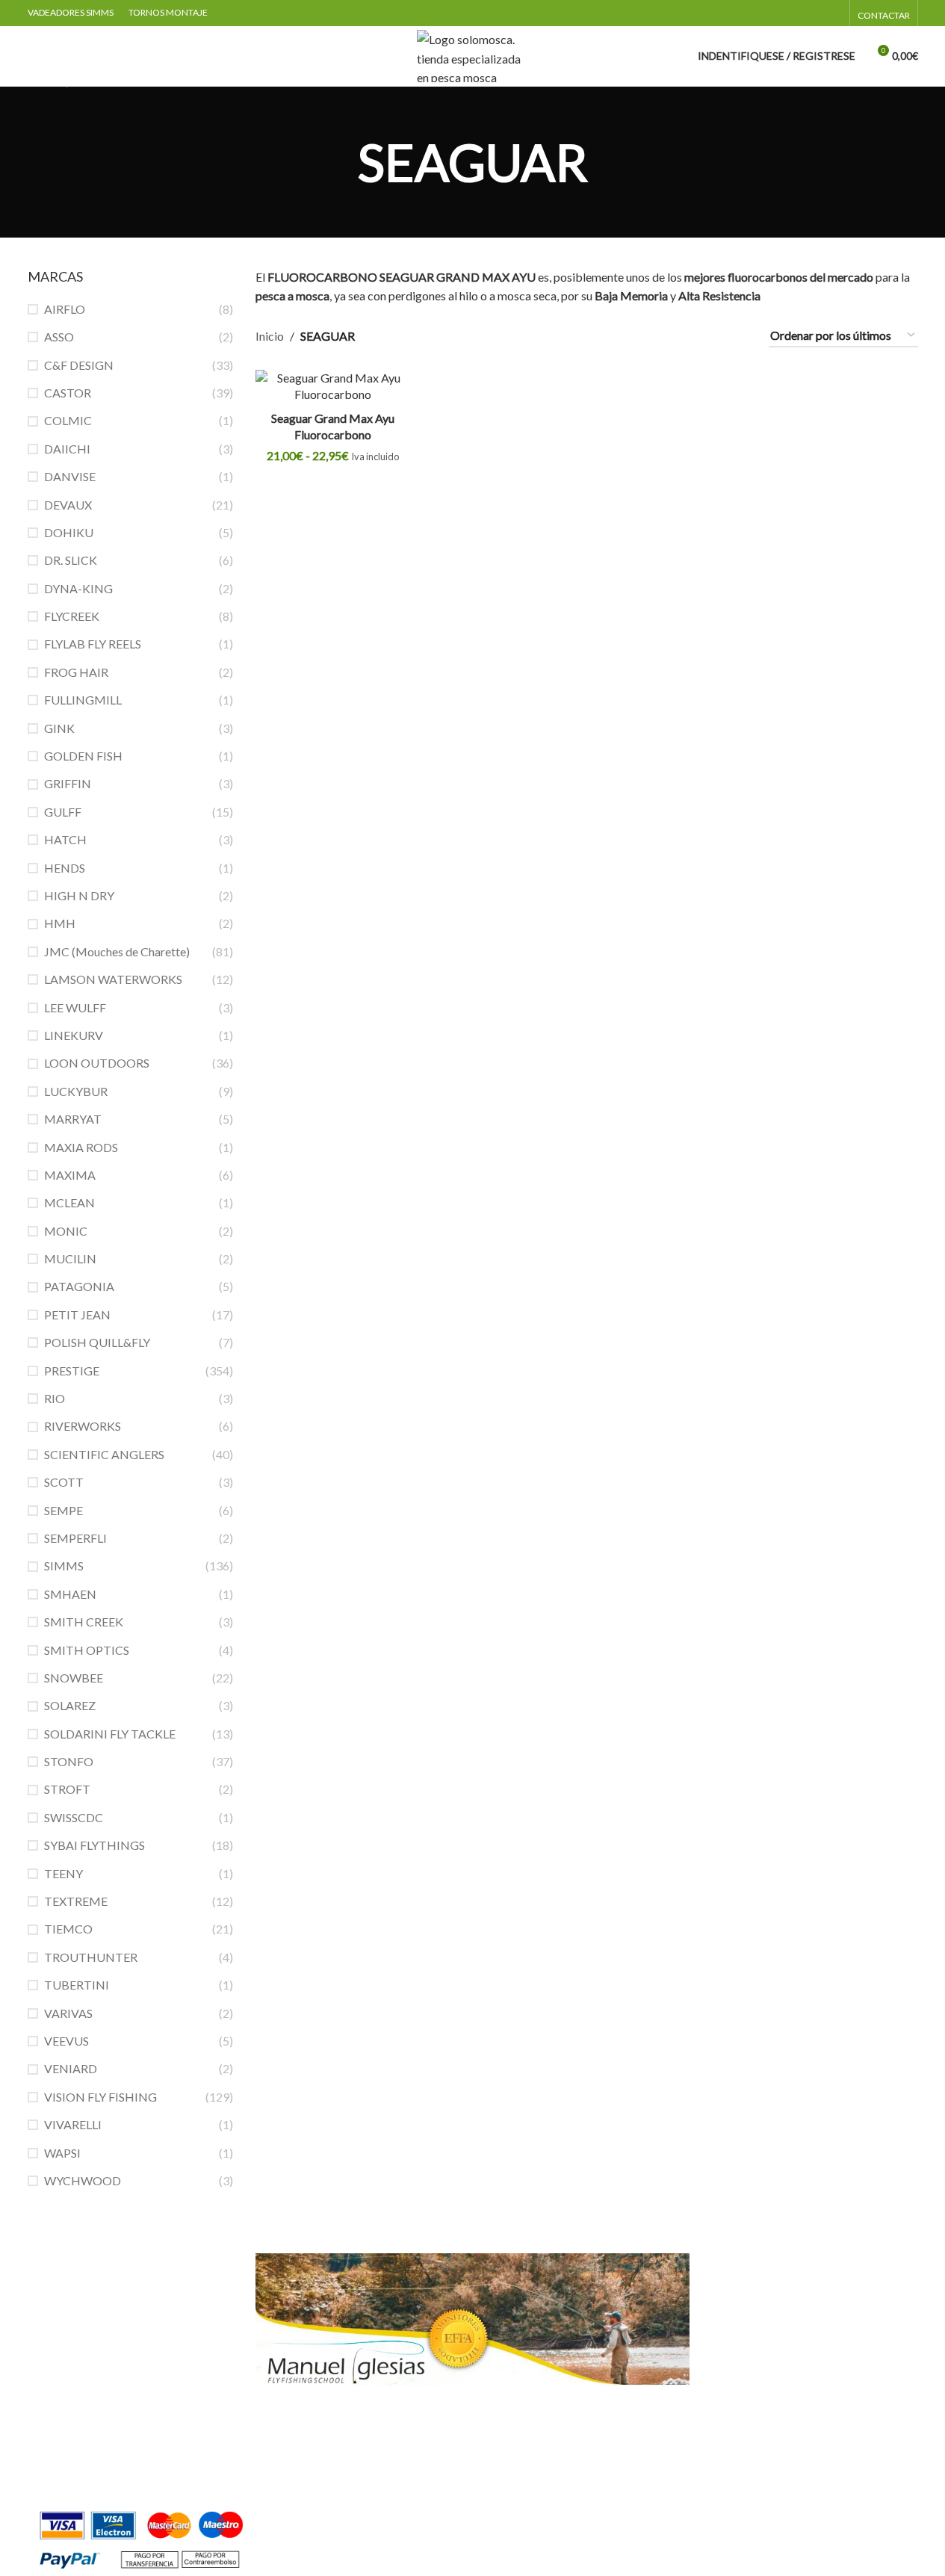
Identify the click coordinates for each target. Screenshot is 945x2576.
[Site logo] (473, 54)
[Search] (34, 56)
